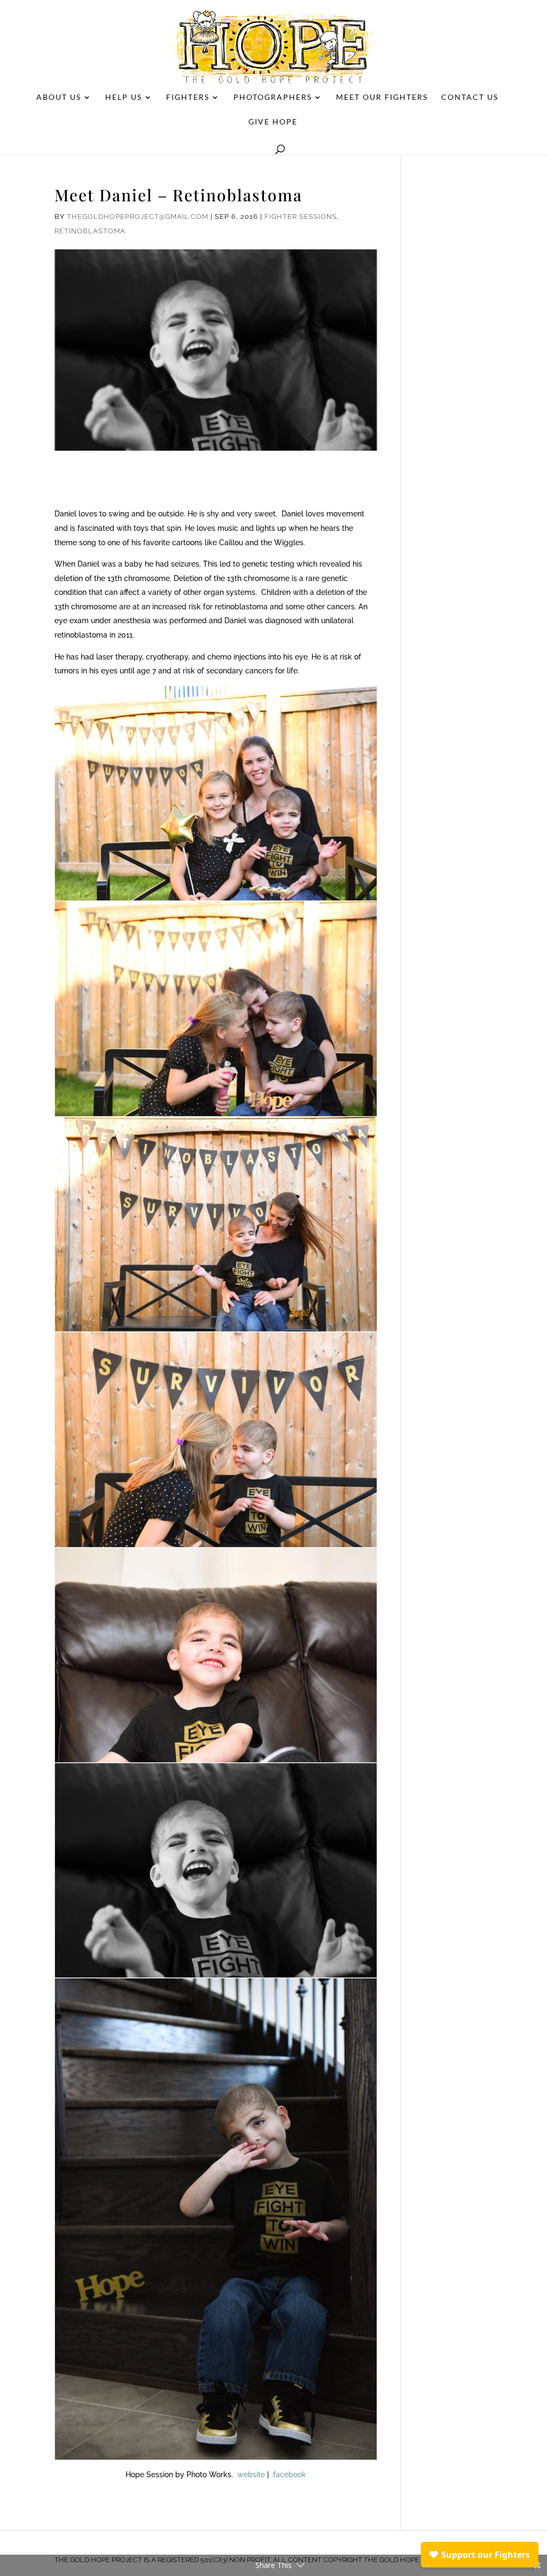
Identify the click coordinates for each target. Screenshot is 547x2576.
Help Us (124, 97)
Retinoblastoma (90, 231)
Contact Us (470, 97)
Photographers (273, 97)
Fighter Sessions (301, 217)
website (251, 2475)
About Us (59, 97)
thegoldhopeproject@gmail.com (138, 217)
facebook (290, 2475)
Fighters (188, 97)
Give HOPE (273, 122)
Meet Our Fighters (382, 97)
